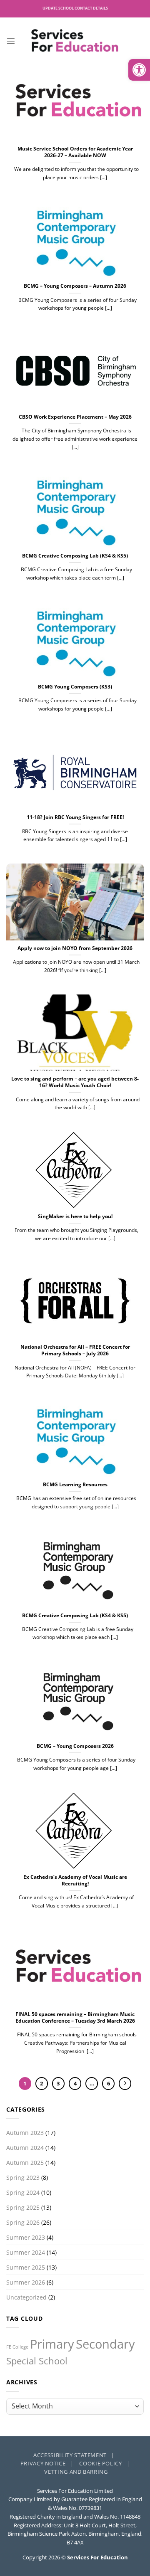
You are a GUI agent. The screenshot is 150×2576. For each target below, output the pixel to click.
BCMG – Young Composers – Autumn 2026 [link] (75, 286)
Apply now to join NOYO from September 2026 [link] (75, 948)
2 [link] (41, 2083)
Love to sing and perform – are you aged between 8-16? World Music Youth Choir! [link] (75, 1082)
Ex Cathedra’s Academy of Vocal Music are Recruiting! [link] (75, 1880)
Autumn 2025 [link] (25, 2163)
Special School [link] (37, 2361)
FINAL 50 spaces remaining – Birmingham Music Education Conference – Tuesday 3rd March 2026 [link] (75, 2018)
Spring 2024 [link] (23, 2192)
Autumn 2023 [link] (25, 2133)
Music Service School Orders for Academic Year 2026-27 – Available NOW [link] (75, 152)
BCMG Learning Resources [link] (75, 1485)
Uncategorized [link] (26, 2297)
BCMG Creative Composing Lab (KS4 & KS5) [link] (75, 556)
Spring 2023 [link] (23, 2178)
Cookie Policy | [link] (104, 2463)
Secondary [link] (105, 2344)
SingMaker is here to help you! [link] (75, 1216)
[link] (139, 70)
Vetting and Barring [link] (76, 2472)
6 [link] (109, 2083)
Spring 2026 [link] (23, 2222)
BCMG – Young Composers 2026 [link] (75, 1746)
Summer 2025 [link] (26, 2267)
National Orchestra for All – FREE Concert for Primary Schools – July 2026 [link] (75, 1350)
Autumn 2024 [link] (25, 2148)
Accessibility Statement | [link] (74, 2455)
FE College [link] (17, 2347)
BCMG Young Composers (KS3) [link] (75, 687)
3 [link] (58, 2083)
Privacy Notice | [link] (47, 2463)
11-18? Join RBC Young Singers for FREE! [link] (75, 817)
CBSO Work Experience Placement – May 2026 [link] (75, 417)
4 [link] (75, 2083)
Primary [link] (52, 2344)
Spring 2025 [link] (23, 2207)
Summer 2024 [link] (26, 2252)
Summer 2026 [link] (26, 2282)
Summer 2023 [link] (26, 2237)
